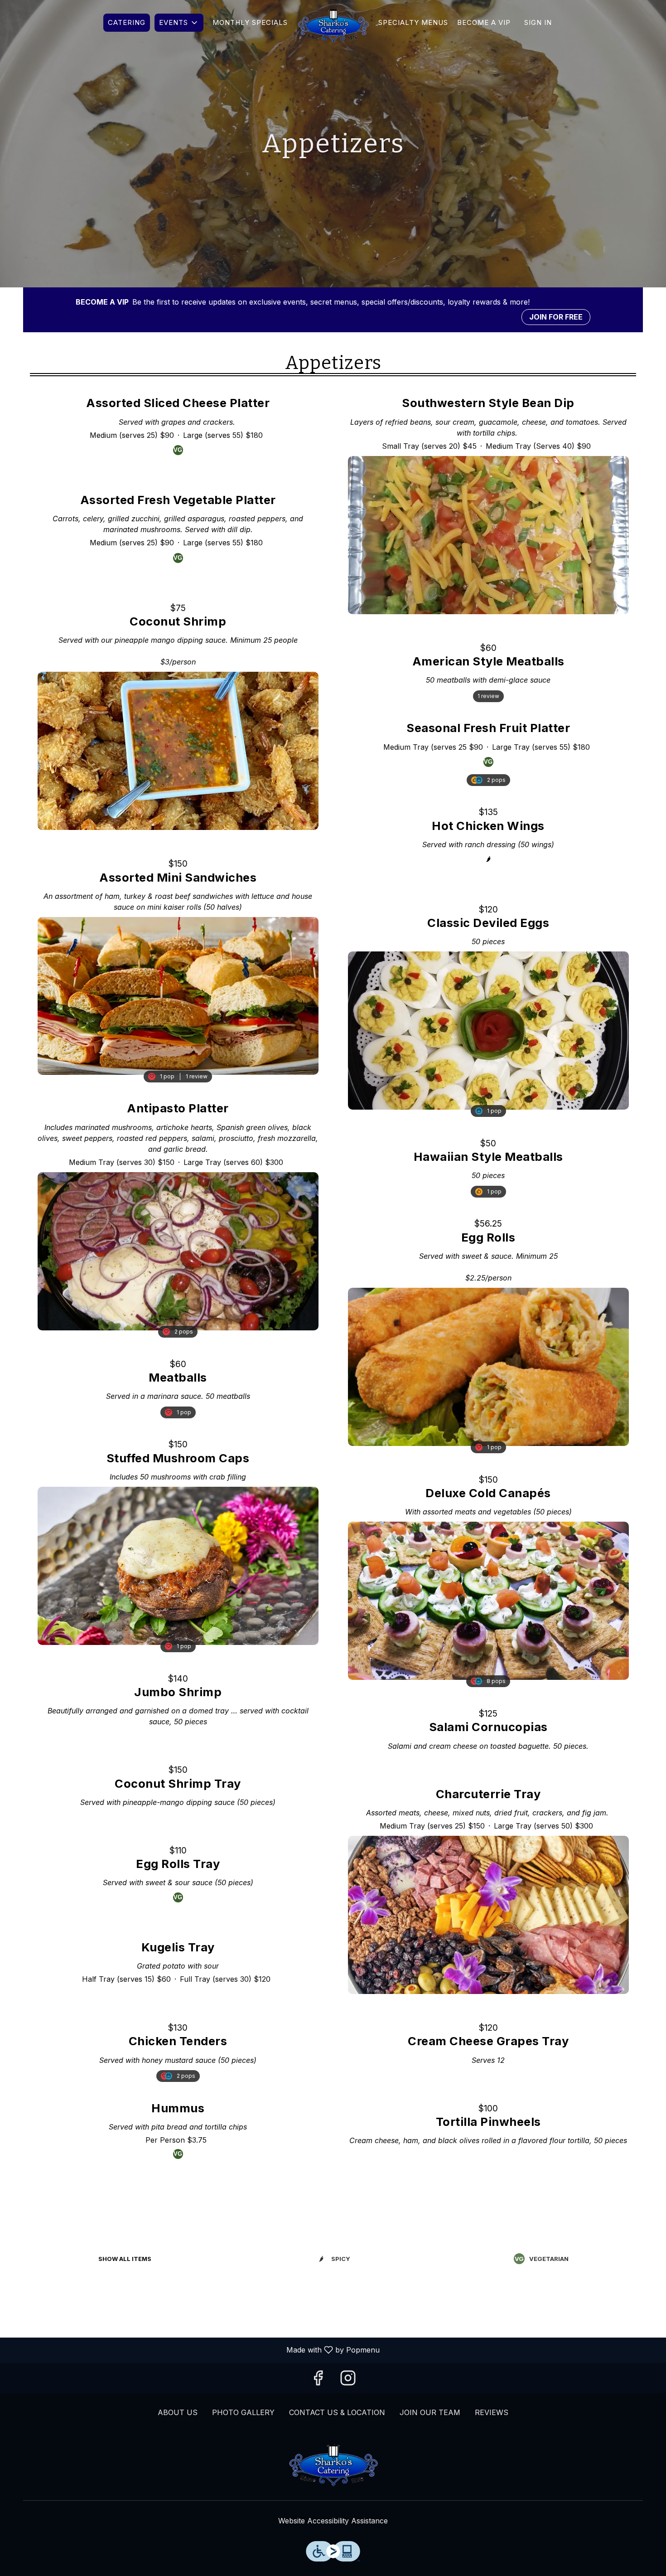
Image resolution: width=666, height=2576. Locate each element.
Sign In (538, 22)
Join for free (556, 317)
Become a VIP (484, 22)
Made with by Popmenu (193, 2350)
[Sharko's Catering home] (333, 25)
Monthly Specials (250, 22)
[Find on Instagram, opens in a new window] (348, 2381)
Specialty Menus (413, 22)
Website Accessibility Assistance (333, 2521)
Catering (127, 22)
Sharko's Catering (333, 2464)
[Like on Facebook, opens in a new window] (318, 2381)
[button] (179, 23)
